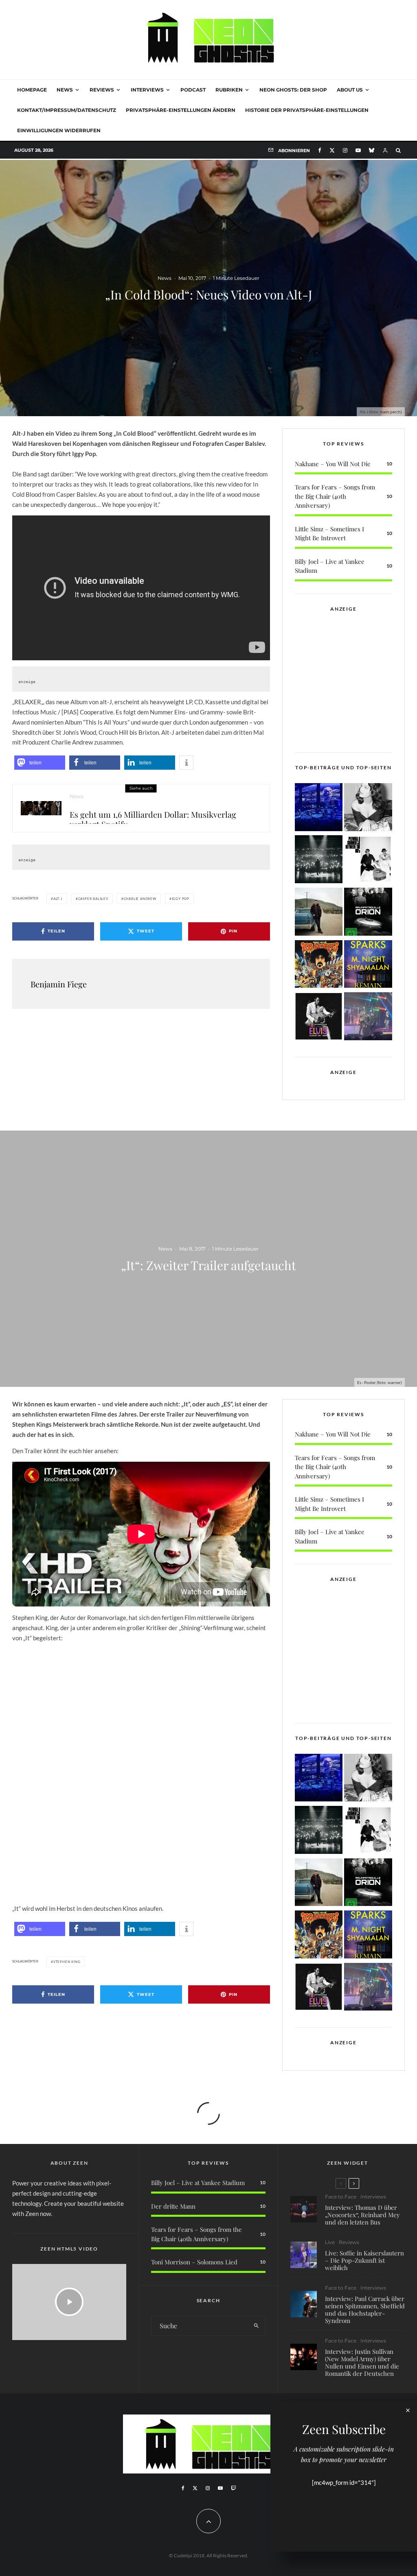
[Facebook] (320, 150)
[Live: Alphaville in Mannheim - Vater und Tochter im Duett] (368, 1018)
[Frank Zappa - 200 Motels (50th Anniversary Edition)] (319, 966)
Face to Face (341, 2197)
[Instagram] (345, 150)
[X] (332, 150)
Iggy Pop (181, 899)
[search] (257, 2326)
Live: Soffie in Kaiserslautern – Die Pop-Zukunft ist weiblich (364, 2260)
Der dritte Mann (173, 2206)
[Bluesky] (372, 150)
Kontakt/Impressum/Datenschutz (67, 110)
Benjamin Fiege (59, 984)
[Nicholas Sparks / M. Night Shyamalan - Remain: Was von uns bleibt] (368, 966)
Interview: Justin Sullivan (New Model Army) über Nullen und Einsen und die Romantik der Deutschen (362, 2362)
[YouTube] (358, 150)
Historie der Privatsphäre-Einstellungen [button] (307, 110)
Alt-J (58, 899)
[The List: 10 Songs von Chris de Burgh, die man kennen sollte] (319, 861)
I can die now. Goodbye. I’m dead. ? (64, 1873)
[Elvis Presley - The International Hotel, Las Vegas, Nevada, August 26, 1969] (319, 1018)
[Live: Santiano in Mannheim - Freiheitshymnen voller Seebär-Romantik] (319, 809)
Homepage (32, 90)
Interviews (147, 90)
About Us (350, 90)
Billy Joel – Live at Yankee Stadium (198, 2183)
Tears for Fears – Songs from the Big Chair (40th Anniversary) (335, 496)
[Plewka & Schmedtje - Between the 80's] (368, 861)
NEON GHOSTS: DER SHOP (293, 90)
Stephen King (67, 1962)
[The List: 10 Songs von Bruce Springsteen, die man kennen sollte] (319, 913)
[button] (40, 763)
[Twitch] (233, 2488)
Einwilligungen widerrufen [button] (59, 130)
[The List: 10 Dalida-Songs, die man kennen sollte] (368, 809)
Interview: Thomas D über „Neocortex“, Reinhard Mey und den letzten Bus (362, 2215)
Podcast (193, 90)
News (65, 90)
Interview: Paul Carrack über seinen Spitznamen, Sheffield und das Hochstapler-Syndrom (365, 2310)
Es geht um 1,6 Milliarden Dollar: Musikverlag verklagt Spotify (153, 817)
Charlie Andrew (140, 899)
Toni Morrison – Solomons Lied (194, 2262)
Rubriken (229, 90)
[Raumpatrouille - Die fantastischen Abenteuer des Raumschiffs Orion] (368, 913)
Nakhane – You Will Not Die (333, 464)
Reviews (102, 90)
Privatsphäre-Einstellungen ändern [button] (181, 110)
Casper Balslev (93, 899)
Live (330, 2242)
